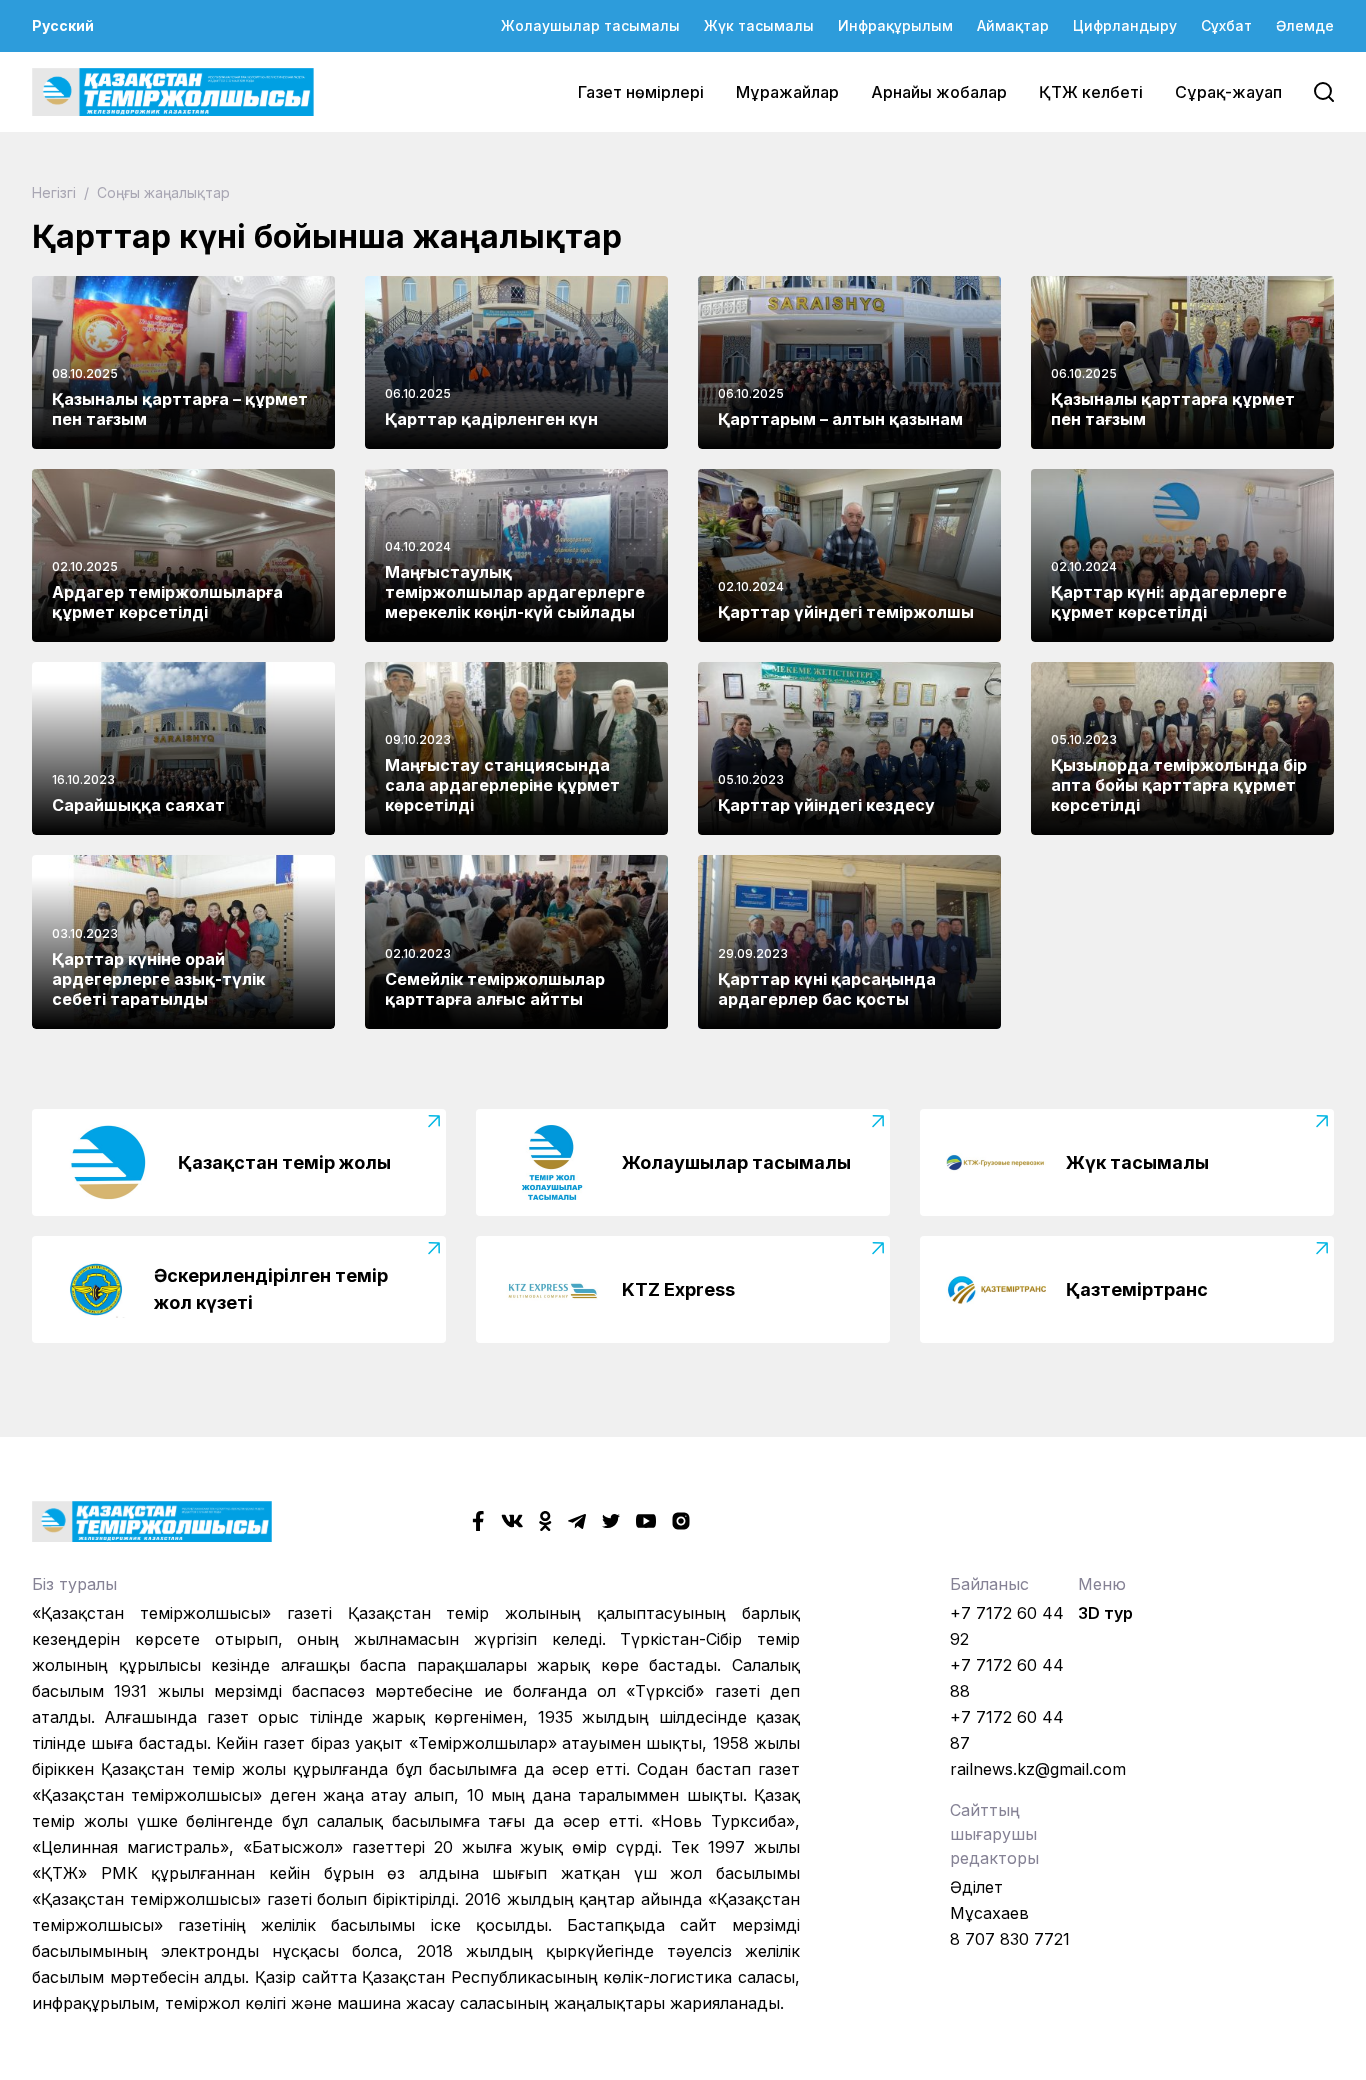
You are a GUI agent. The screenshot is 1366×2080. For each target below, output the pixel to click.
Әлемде (1305, 25)
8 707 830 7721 (1010, 1939)
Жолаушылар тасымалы (590, 25)
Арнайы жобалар (939, 92)
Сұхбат (1226, 25)
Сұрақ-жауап (1228, 92)
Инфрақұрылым (895, 25)
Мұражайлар (787, 92)
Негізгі (56, 192)
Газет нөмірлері (641, 92)
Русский (63, 25)
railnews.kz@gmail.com (1038, 1769)
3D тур (1105, 1613)
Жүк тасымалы (759, 25)
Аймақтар (1013, 25)
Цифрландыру (1125, 25)
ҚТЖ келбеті (1091, 92)
